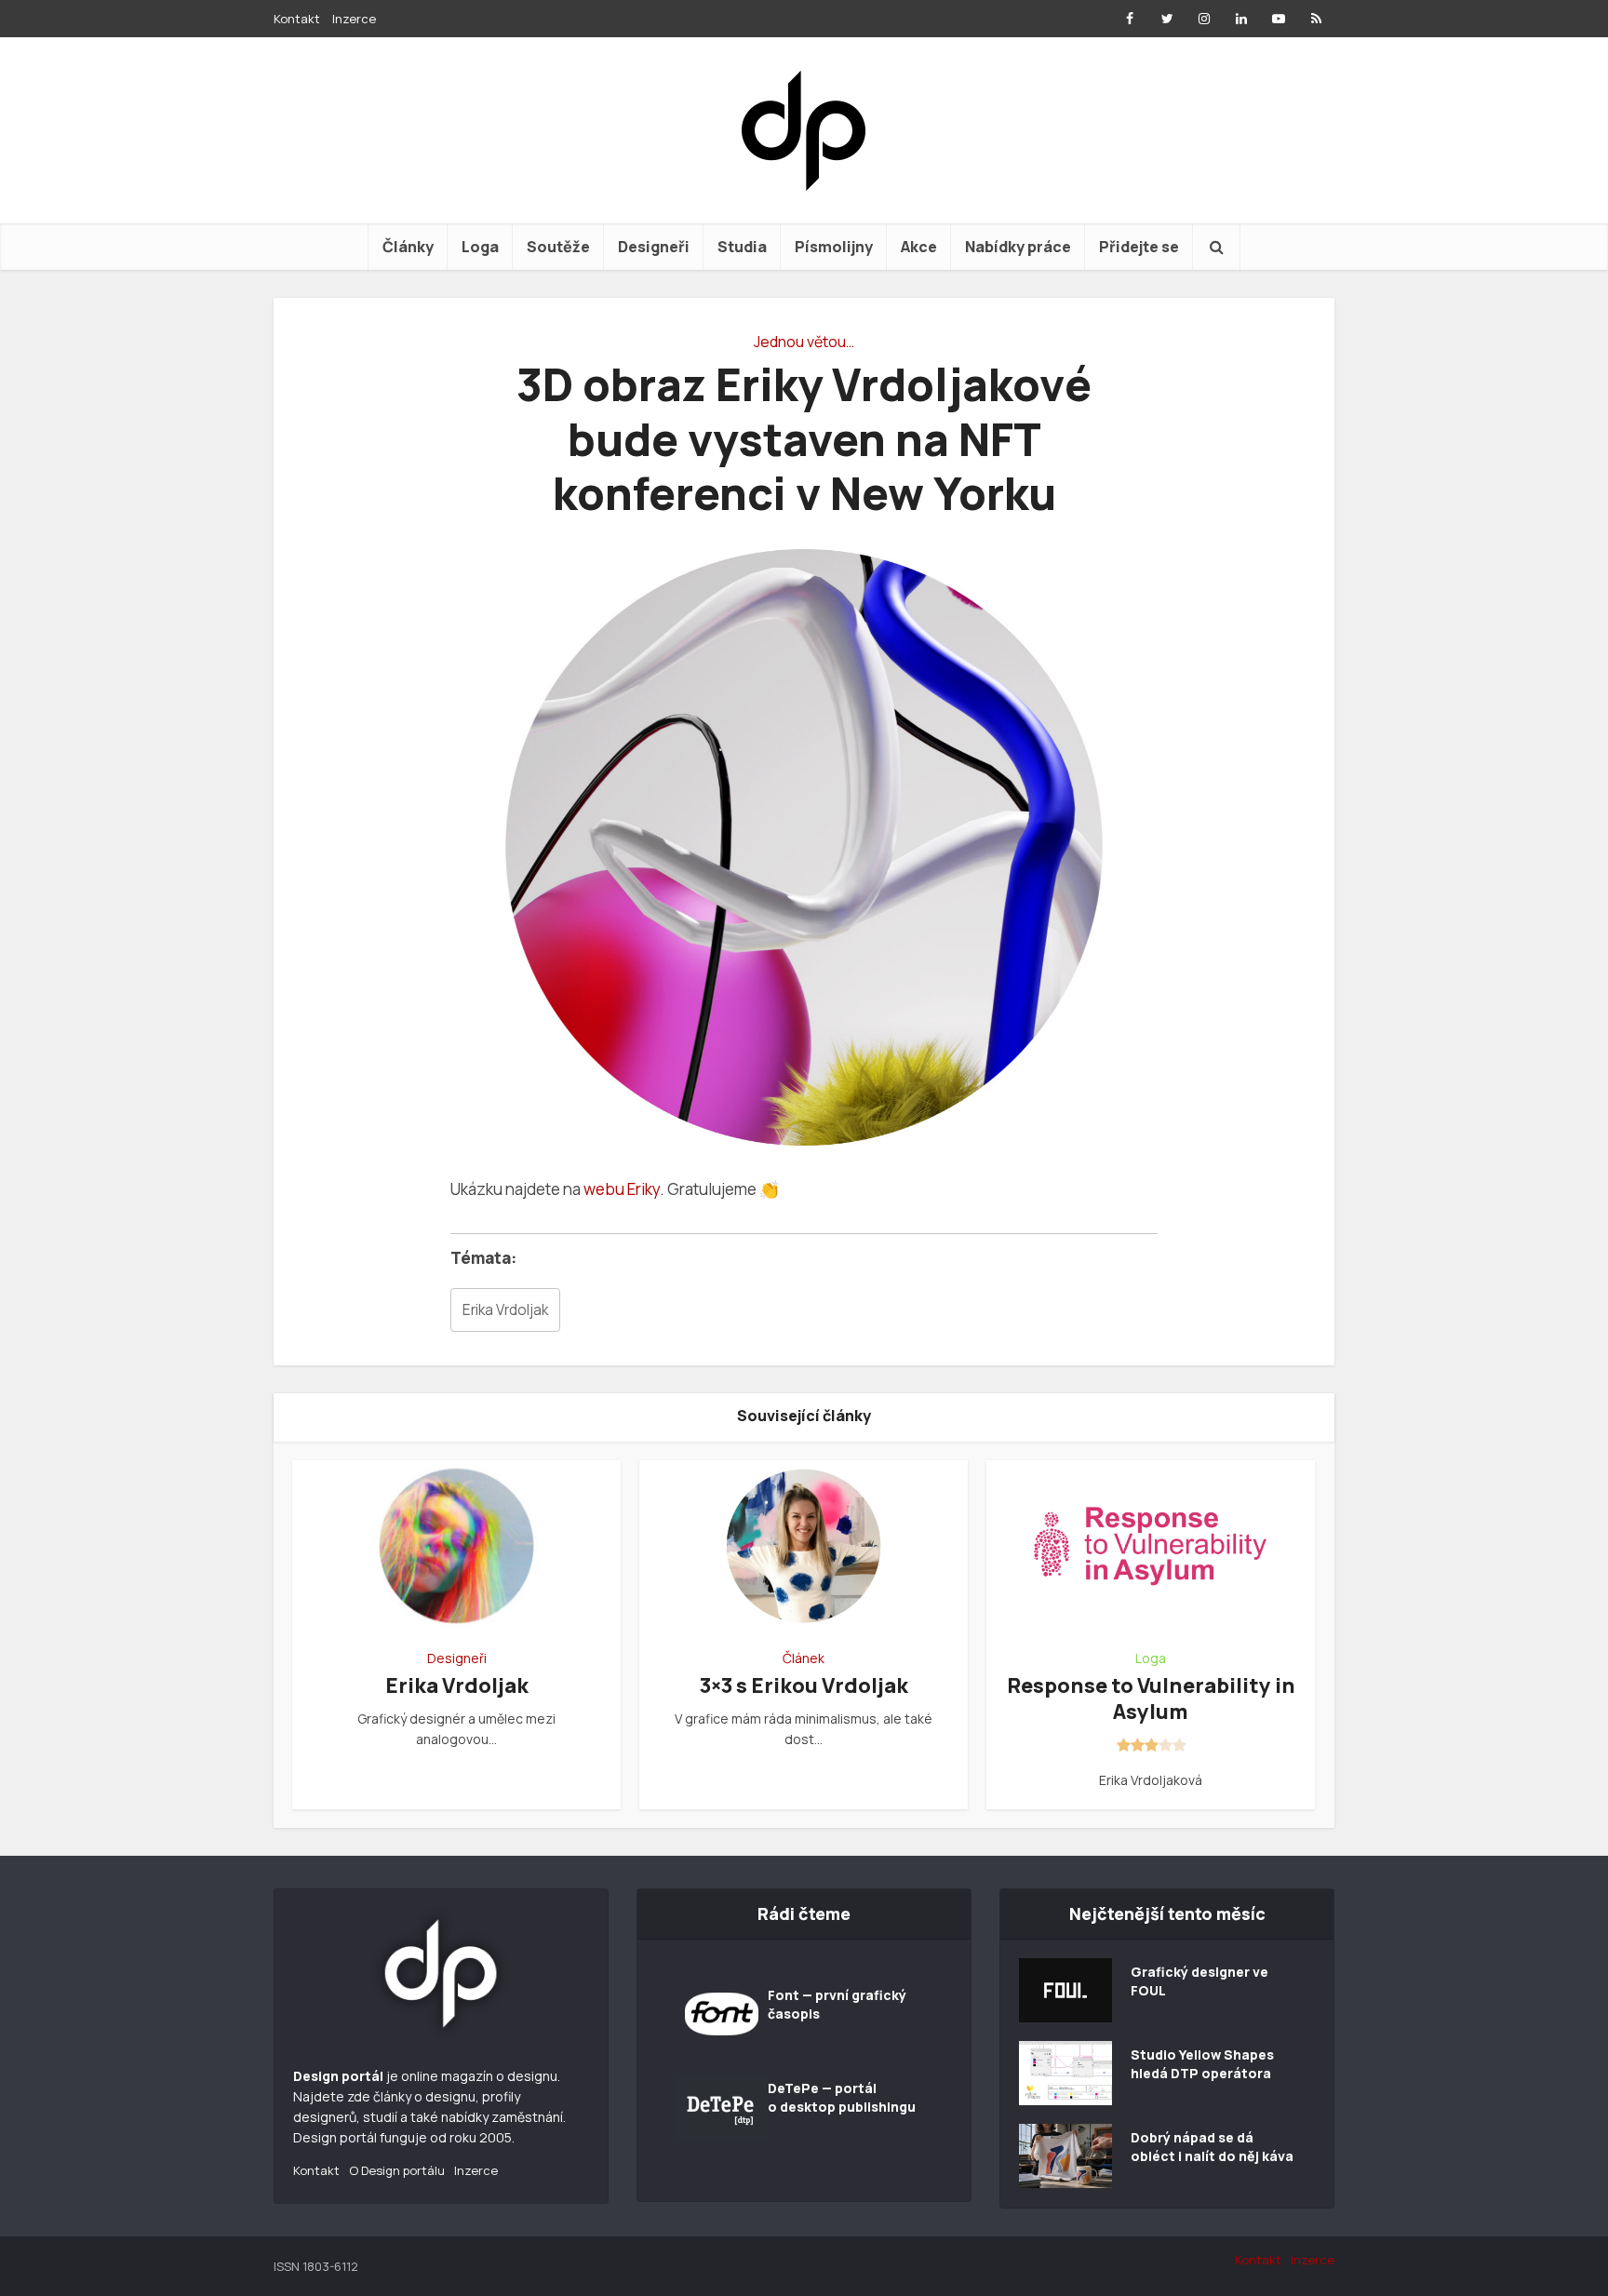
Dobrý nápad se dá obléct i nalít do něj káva (1212, 2147)
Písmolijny (834, 247)
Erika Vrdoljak (505, 1310)
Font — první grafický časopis (837, 2004)
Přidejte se (1139, 247)
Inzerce (354, 19)
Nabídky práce (1018, 247)
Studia (742, 247)
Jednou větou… (804, 342)
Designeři (654, 247)
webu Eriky (622, 1189)
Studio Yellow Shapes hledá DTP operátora (1202, 2064)
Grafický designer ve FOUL (1199, 1981)
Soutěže (558, 247)
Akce (919, 247)
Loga (480, 247)
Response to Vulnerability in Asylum (1151, 1699)
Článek (804, 1658)
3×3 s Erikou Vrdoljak (804, 1685)
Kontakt (297, 19)
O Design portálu (397, 2170)
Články (408, 247)
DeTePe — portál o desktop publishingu (842, 2097)
